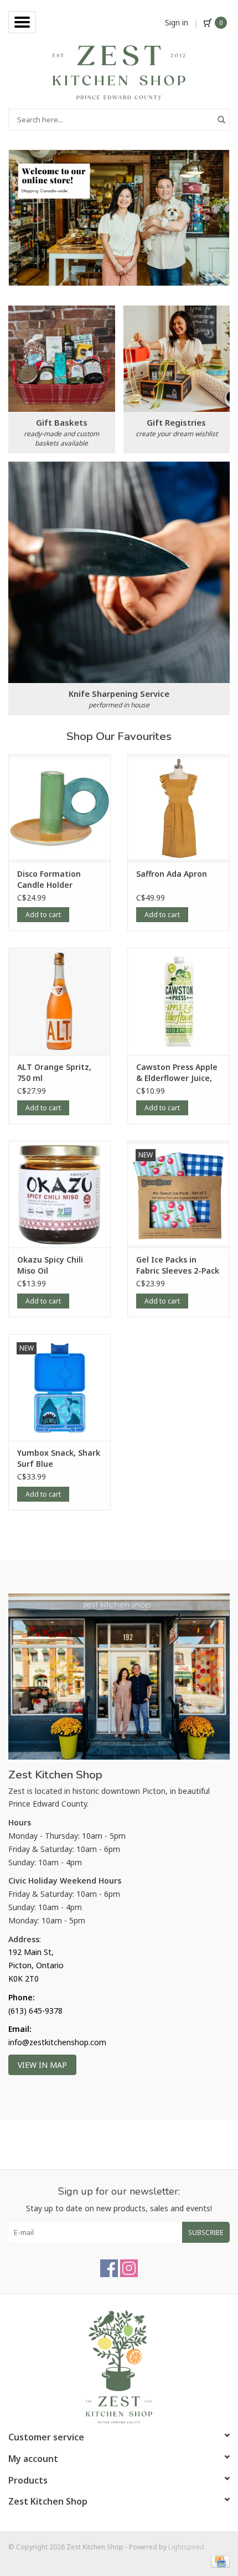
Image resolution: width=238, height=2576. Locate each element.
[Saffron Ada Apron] (178, 808)
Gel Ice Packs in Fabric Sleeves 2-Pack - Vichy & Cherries (178, 1265)
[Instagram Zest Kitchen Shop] (129, 2268)
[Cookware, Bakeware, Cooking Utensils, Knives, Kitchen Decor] (119, 72)
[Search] (221, 120)
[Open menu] (22, 22)
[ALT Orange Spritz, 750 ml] (59, 1001)
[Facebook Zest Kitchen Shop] (109, 2268)
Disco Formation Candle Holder (49, 879)
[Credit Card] (218, 2561)
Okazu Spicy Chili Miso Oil (50, 1265)
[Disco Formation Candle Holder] (59, 808)
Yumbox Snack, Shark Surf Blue (59, 1458)
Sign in (177, 22)
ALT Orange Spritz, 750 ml (54, 1072)
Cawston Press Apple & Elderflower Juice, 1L (177, 1073)
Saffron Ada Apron (172, 874)
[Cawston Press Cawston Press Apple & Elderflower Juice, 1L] (178, 1001)
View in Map (42, 2065)
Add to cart (43, 915)
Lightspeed (186, 2547)
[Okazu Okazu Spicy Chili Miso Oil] (59, 1194)
